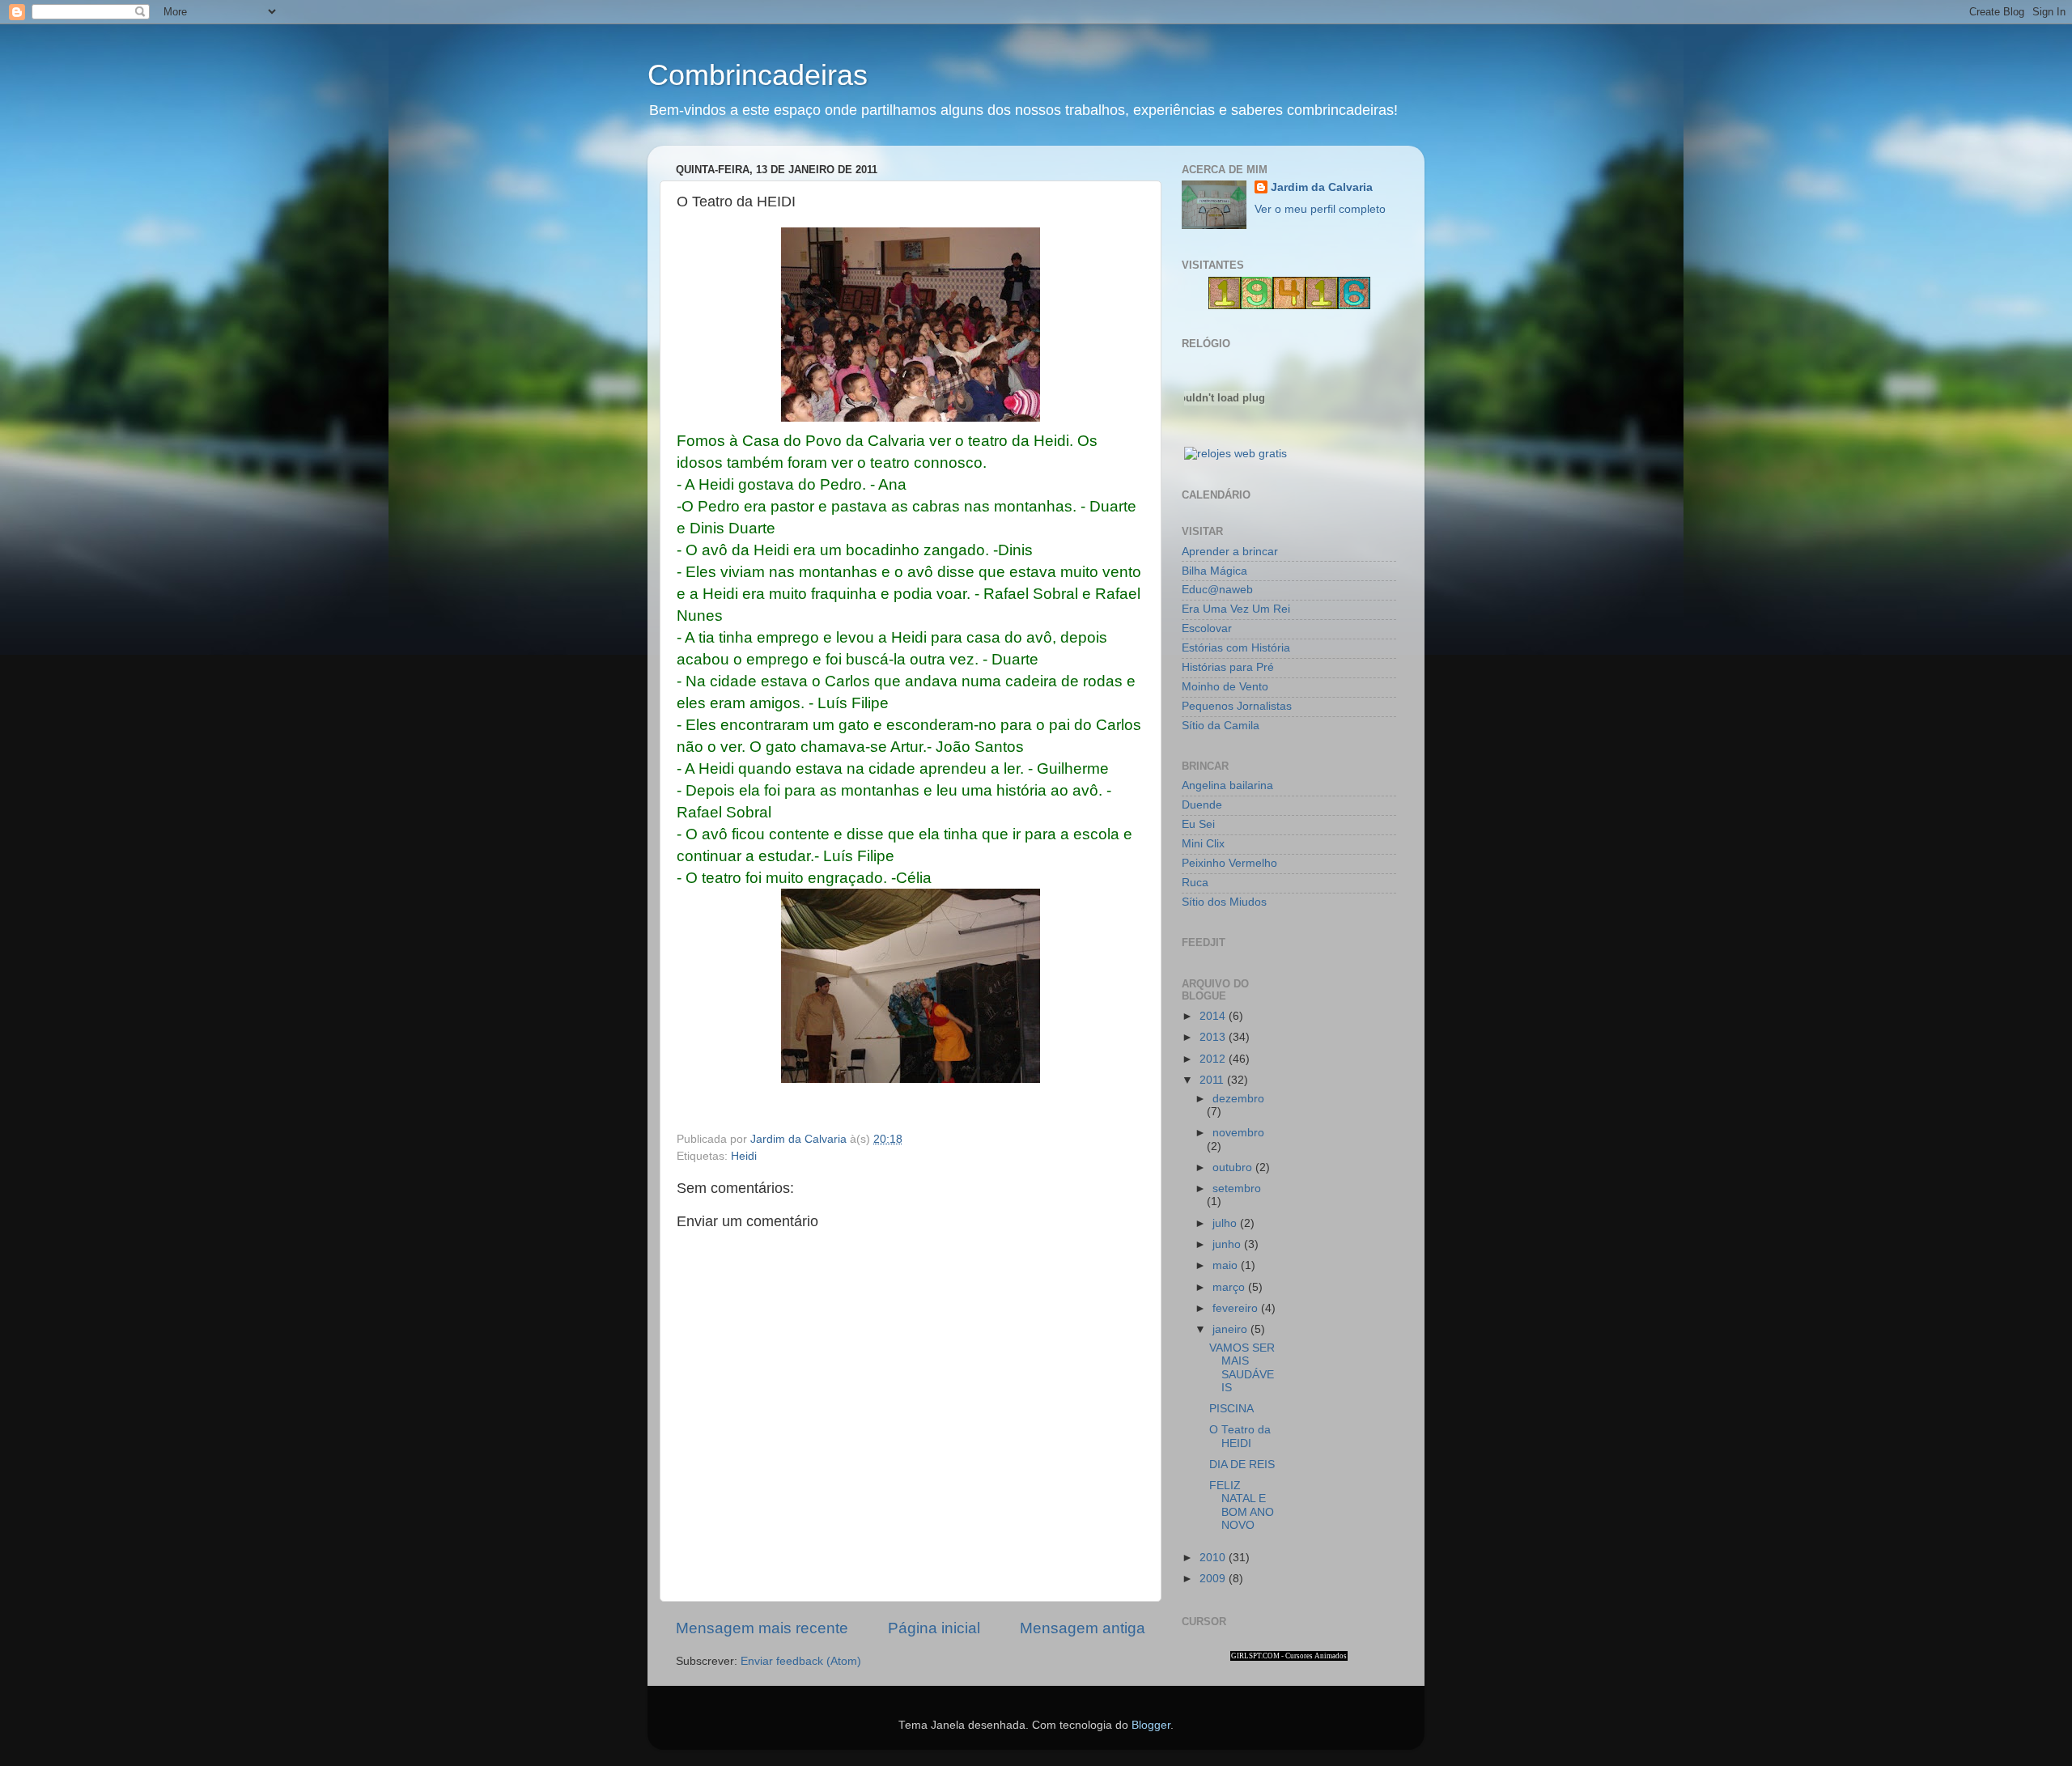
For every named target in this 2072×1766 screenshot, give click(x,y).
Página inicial (934, 1628)
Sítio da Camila (1221, 726)
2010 (1214, 1558)
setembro (1237, 1189)
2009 (1214, 1579)
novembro (1238, 1133)
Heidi (744, 1156)
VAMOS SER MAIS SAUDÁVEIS (1242, 1368)
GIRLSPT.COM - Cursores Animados (1289, 1656)
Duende (1202, 805)
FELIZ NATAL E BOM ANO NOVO (1242, 1505)
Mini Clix (1203, 844)
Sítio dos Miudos (1224, 902)
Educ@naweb (1217, 590)
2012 (1214, 1059)
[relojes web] (1225, 435)
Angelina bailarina (1227, 785)
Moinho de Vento (1225, 687)
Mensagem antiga (1083, 1628)
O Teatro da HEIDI (1240, 1436)
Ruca (1195, 883)
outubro (1234, 1167)
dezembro (1238, 1099)
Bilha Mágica (1214, 571)
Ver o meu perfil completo (1320, 209)
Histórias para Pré (1228, 667)
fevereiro (1237, 1308)
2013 (1214, 1037)
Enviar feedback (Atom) (801, 1661)
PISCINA (1231, 1409)
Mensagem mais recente (762, 1628)
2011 (1213, 1080)
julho (1226, 1223)
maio (1227, 1265)
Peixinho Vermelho (1229, 863)
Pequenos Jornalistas (1237, 706)
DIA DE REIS (1242, 1465)
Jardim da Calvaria (1322, 187)
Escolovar (1207, 628)
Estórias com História (1236, 648)
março (1230, 1287)
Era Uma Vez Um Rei (1236, 609)
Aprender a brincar (1230, 552)
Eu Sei (1198, 824)
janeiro (1231, 1329)
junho (1228, 1244)
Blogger (1151, 1725)
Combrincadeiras (758, 75)
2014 (1214, 1016)
